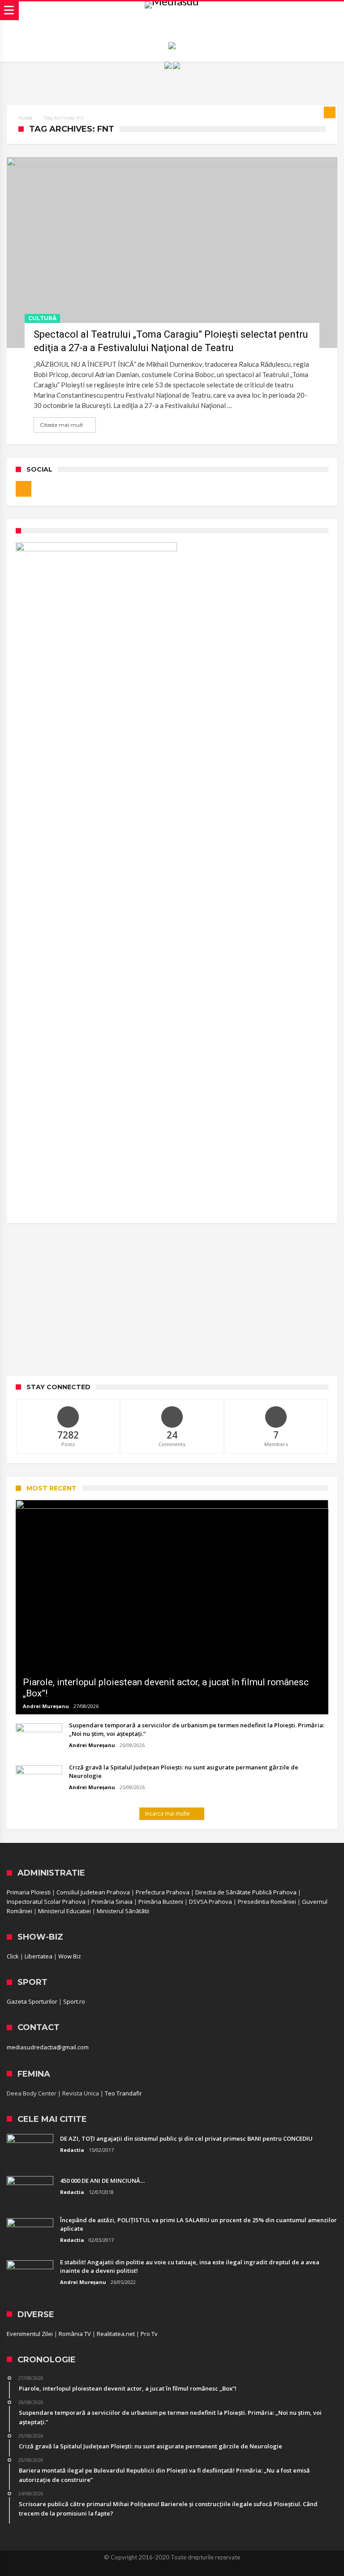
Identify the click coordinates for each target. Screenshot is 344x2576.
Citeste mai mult (62, 425)
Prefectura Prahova (163, 1892)
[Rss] (24, 489)
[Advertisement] (172, 1299)
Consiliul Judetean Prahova (93, 1892)
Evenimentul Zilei (30, 2334)
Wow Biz (70, 1956)
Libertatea (39, 1956)
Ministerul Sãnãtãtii (123, 1911)
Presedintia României (267, 1902)
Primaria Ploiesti (29, 1892)
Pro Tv (149, 2334)
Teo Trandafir (123, 2093)
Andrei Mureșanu (46, 1706)
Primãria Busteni (161, 1902)
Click (13, 1956)
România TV (75, 2334)
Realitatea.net (116, 2334)
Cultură (42, 318)
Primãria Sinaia (112, 1902)
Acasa (25, 118)
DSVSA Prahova (211, 1902)
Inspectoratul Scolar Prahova (46, 1902)
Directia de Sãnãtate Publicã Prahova (246, 1892)
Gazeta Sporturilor (32, 2001)
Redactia (72, 2150)
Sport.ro (74, 2001)
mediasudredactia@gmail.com (48, 2047)
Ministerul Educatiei (64, 1911)
